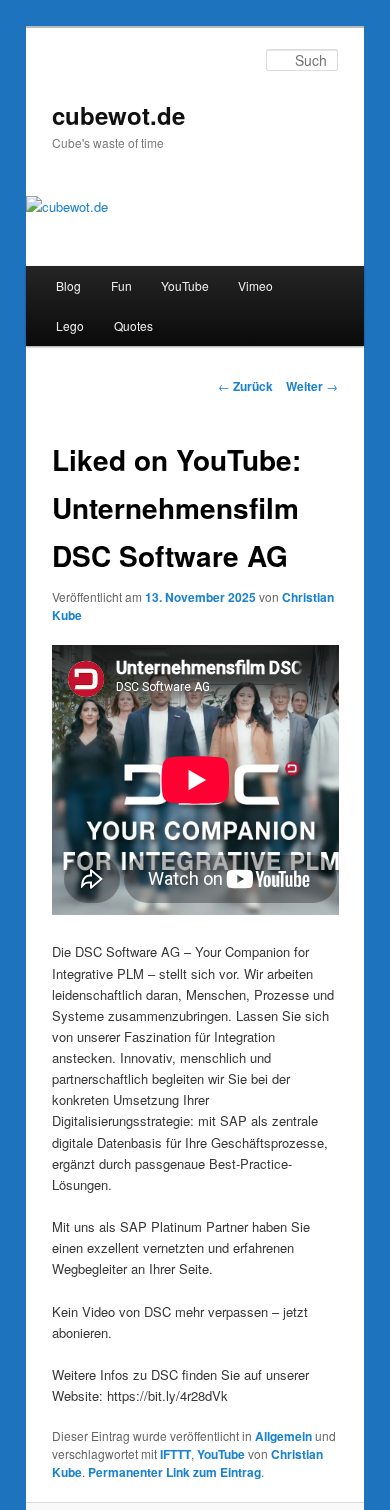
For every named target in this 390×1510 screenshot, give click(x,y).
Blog (68, 285)
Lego (70, 325)
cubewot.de (118, 115)
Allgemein (283, 1436)
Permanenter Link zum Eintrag (174, 1472)
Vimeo (255, 285)
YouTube (185, 285)
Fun (121, 285)
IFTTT (175, 1454)
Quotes (133, 325)
